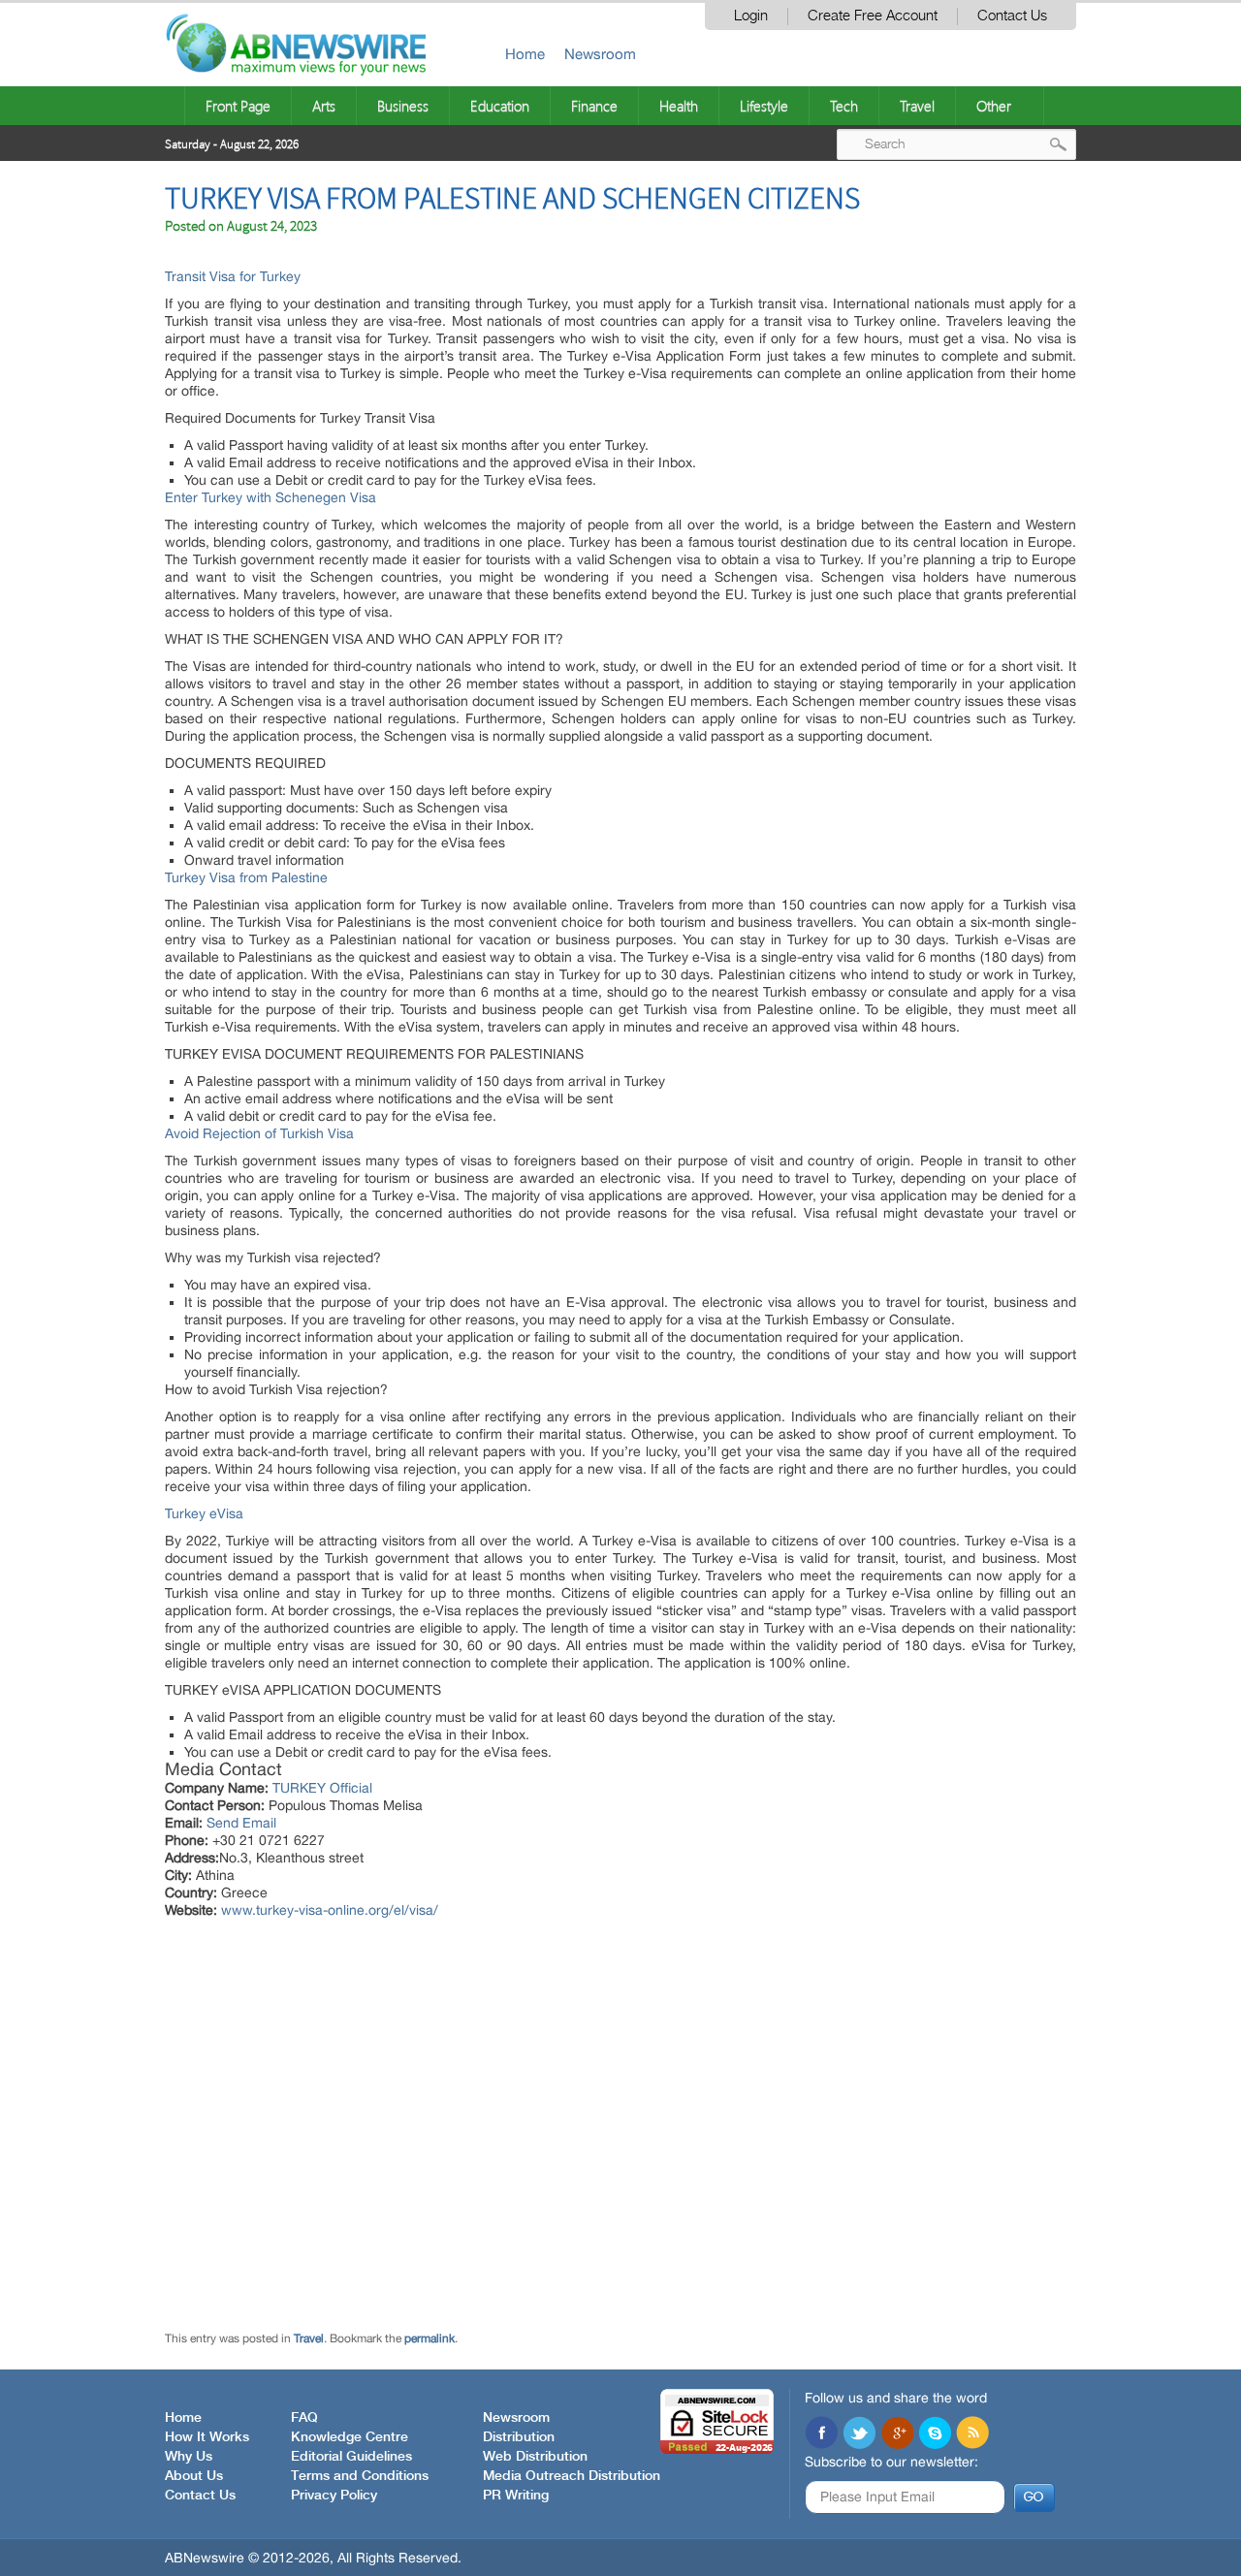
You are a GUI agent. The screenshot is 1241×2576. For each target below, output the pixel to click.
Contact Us (1012, 16)
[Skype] (935, 2434)
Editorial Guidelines (351, 2457)
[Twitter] (859, 2434)
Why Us (189, 2457)
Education (500, 106)
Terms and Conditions (360, 2476)
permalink (430, 2338)
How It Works (207, 2437)
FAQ (304, 2418)
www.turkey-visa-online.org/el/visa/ (330, 1910)
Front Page (238, 106)
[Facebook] (821, 2434)
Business (403, 106)
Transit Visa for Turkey (233, 276)
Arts (324, 106)
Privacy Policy (334, 2496)
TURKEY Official (322, 1788)
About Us (194, 2476)
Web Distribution (535, 2457)
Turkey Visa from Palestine (246, 877)
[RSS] (972, 2434)
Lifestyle (764, 106)
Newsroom (600, 54)
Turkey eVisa (206, 1513)
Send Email (241, 1823)
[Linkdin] (897, 2434)
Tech (844, 106)
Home (525, 54)
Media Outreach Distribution (572, 2476)
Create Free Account (873, 16)
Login (751, 16)
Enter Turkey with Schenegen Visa (270, 497)
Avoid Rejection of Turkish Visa (259, 1133)
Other (994, 106)
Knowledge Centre (350, 2437)
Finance (594, 106)
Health (679, 106)
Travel (917, 106)
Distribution (519, 2437)
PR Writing (516, 2496)
